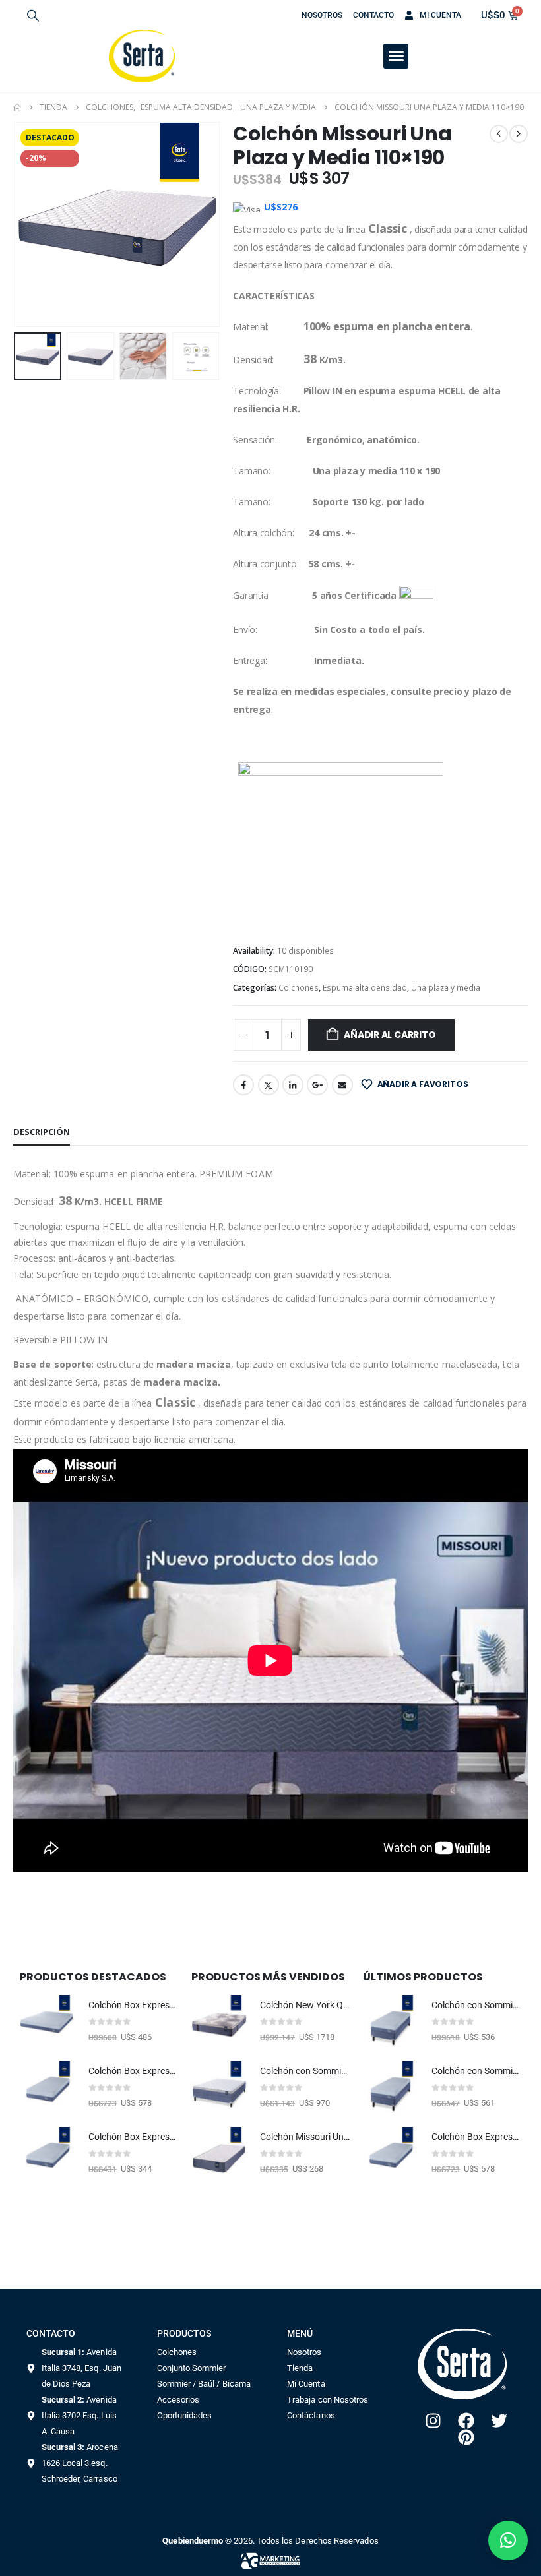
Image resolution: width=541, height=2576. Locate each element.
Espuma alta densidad (365, 988)
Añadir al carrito (390, 1035)
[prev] (499, 134)
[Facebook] (466, 2421)
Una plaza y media (446, 988)
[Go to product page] (48, 2023)
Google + (317, 1085)
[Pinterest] (466, 2437)
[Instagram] (433, 2421)
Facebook (243, 1085)
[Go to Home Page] (17, 107)
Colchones (299, 988)
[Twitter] (499, 2421)
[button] (33, 15)
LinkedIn (293, 1085)
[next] (519, 134)
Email (342, 1085)
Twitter (269, 1085)
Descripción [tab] (42, 1132)
